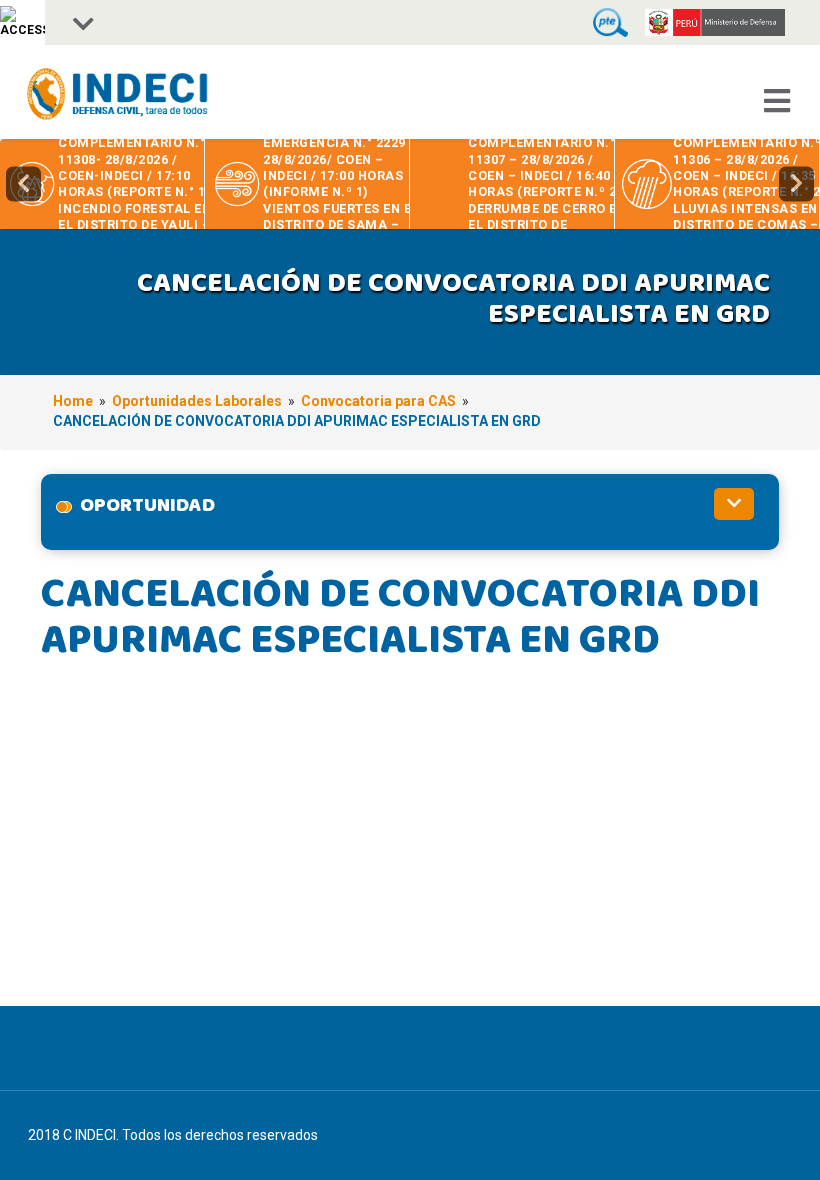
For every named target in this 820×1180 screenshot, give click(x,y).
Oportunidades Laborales (197, 401)
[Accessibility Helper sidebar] (22, 22)
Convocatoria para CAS (378, 401)
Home (73, 401)
